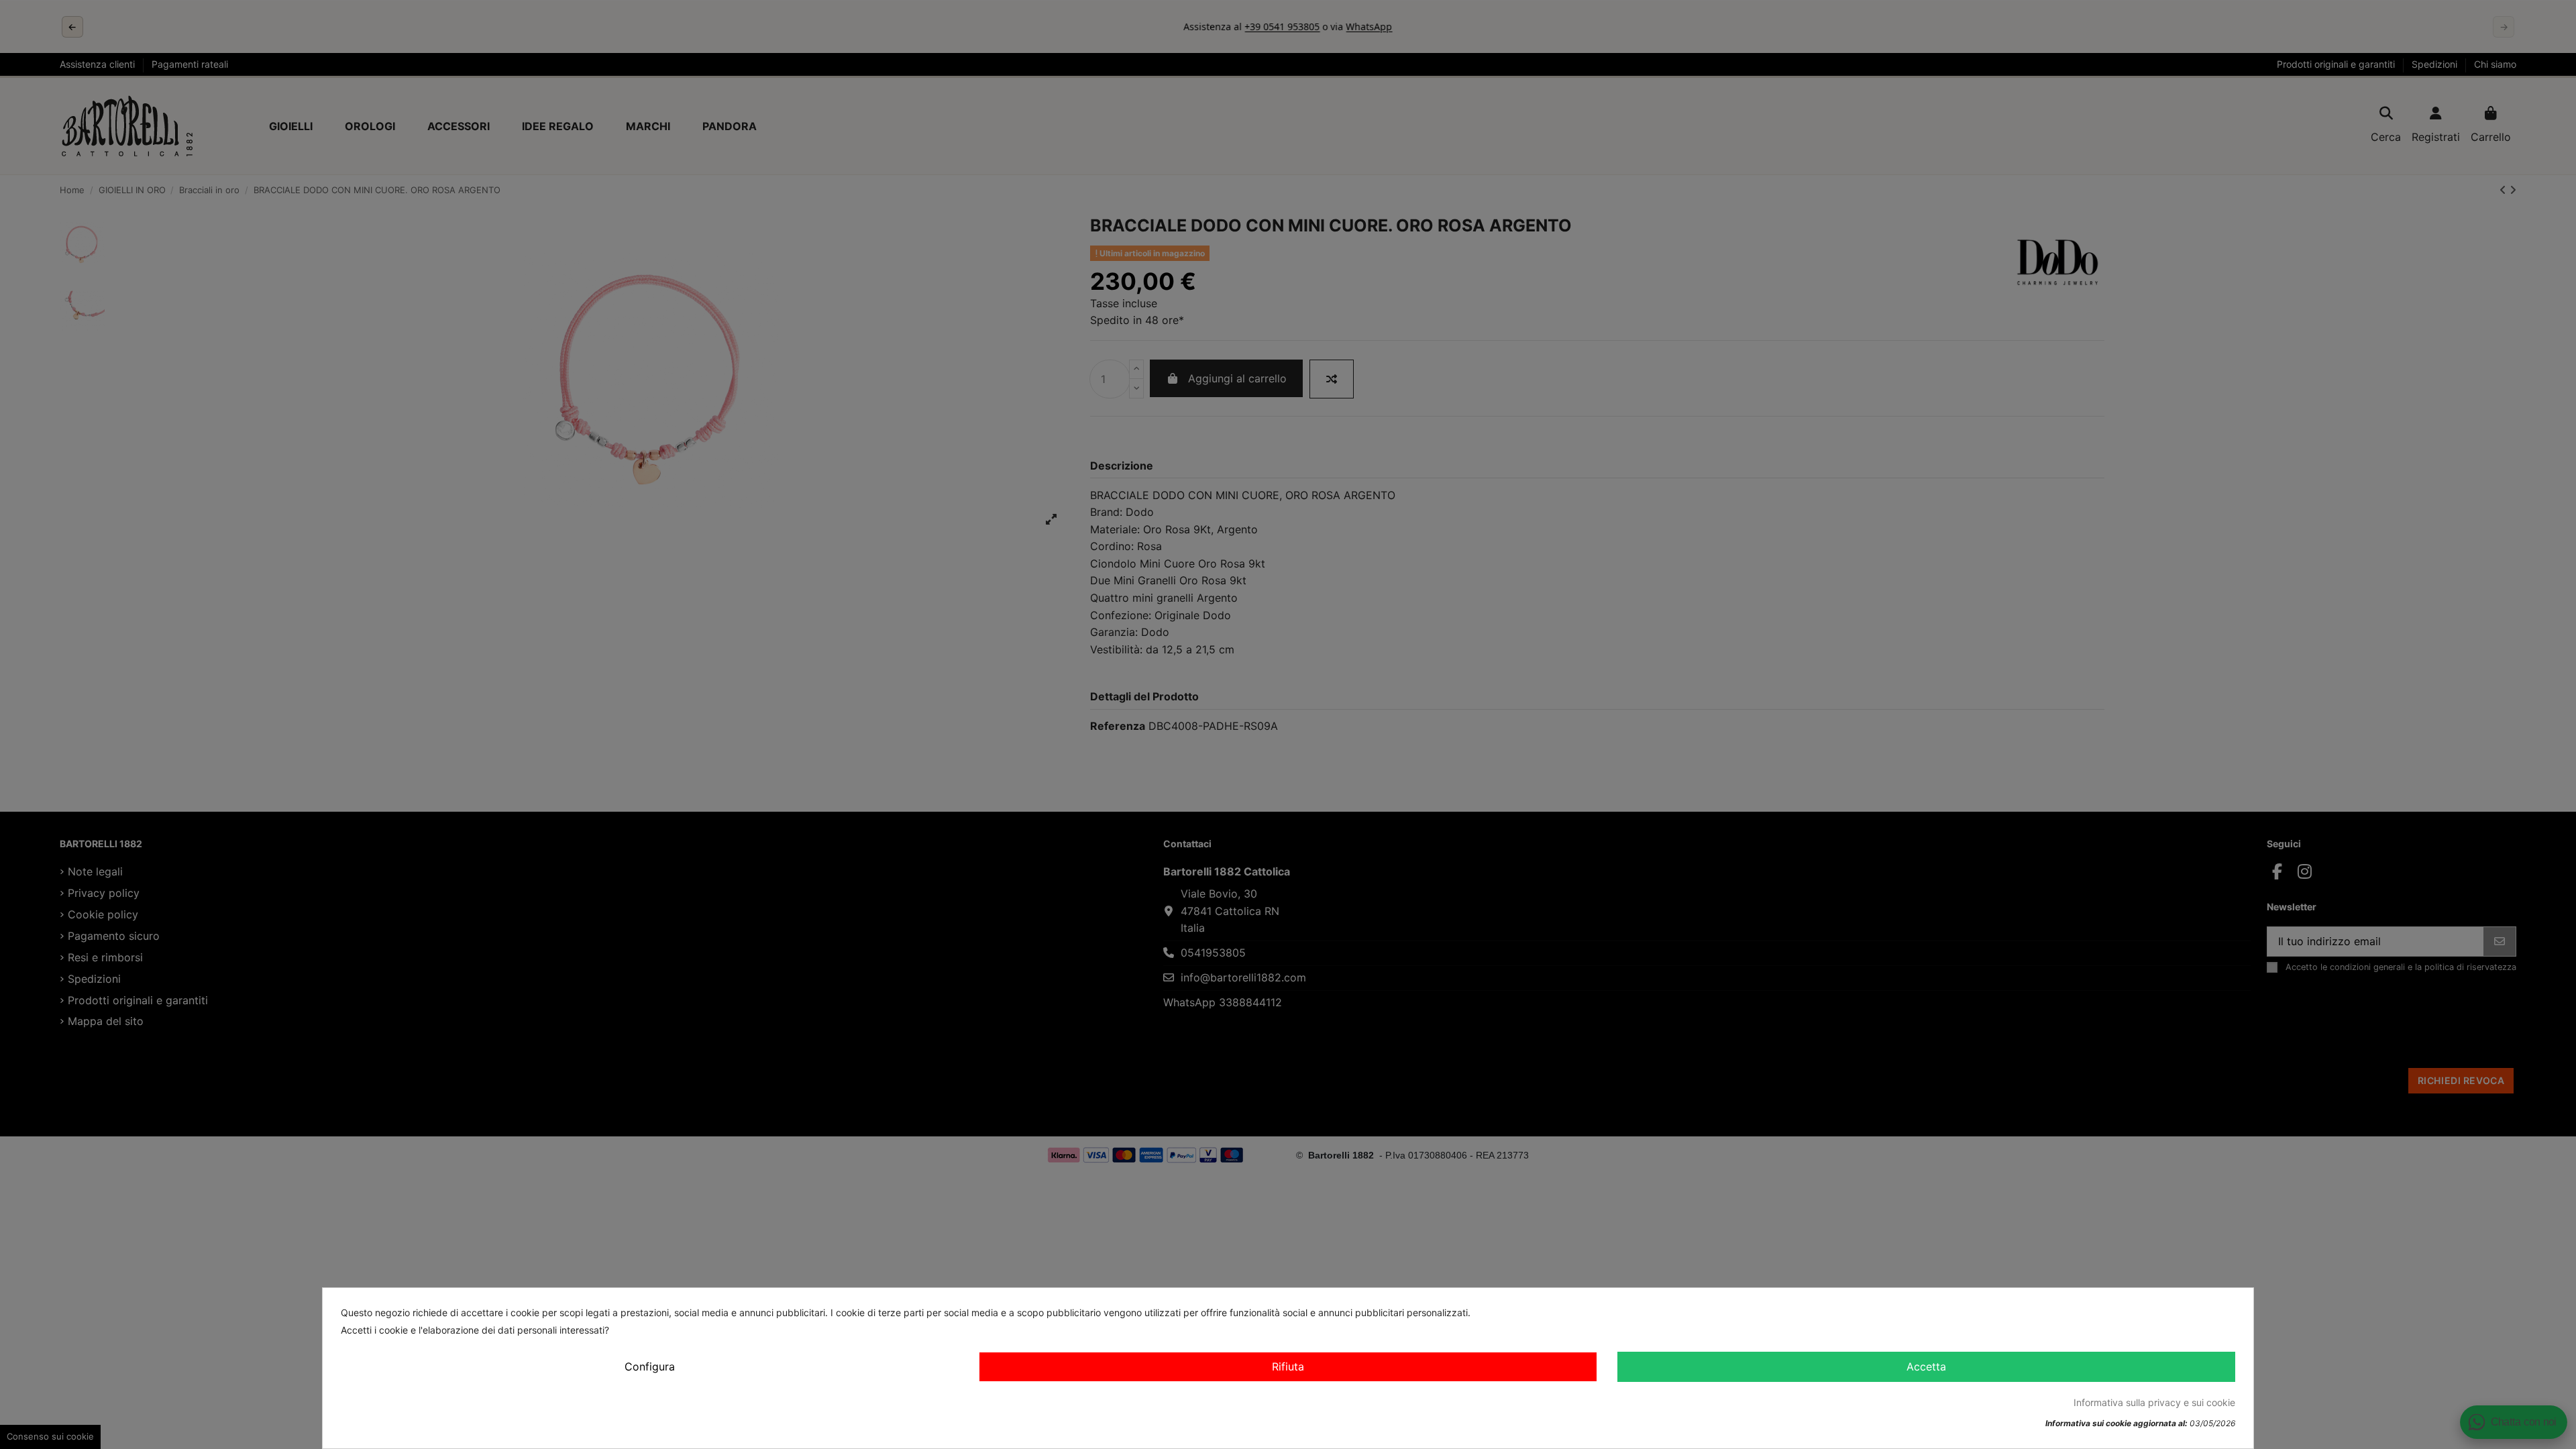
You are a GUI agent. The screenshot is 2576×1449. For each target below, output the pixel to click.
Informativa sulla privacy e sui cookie (2154, 1402)
